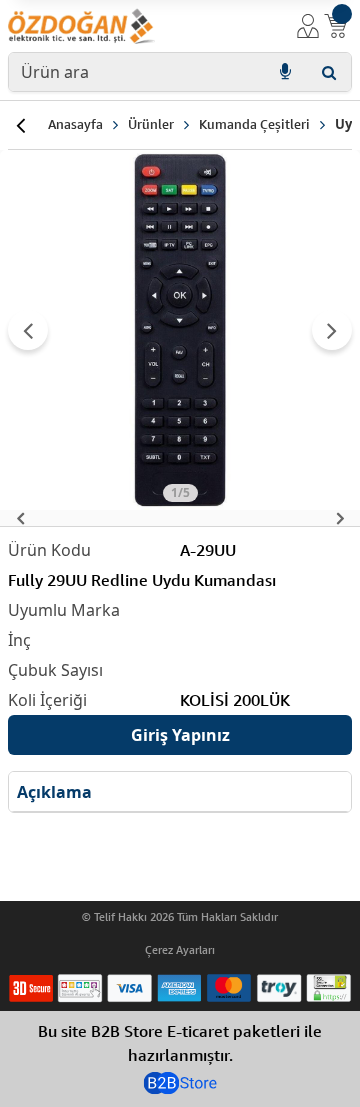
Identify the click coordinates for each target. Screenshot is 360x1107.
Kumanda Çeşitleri (254, 124)
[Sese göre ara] (285, 72)
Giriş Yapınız (180, 735)
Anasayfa (75, 124)
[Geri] (20, 125)
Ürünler (151, 124)
